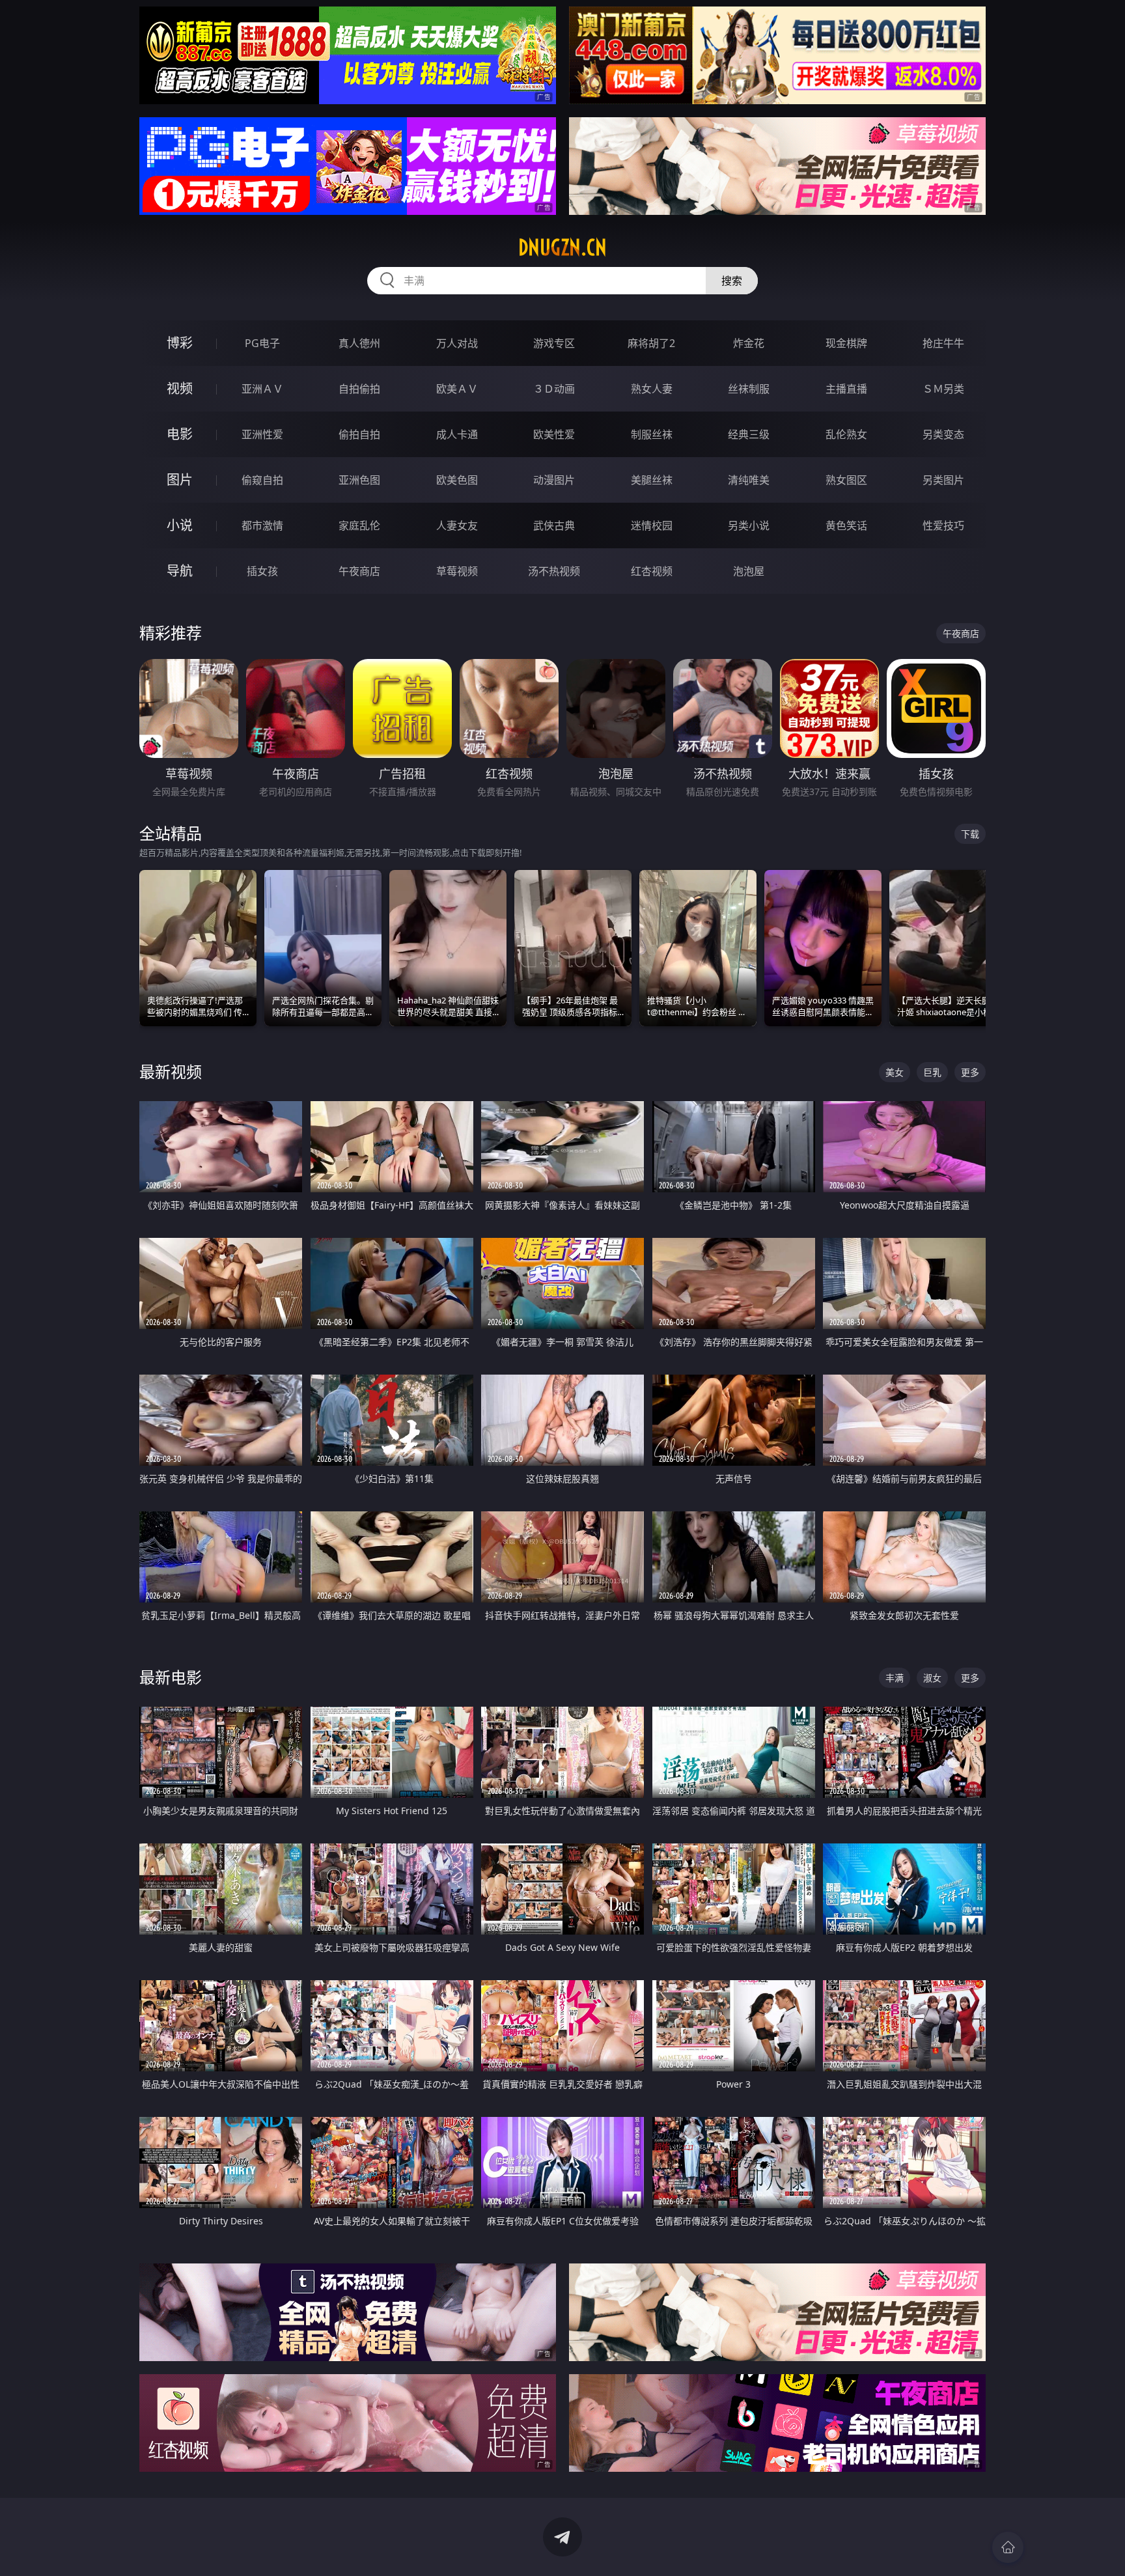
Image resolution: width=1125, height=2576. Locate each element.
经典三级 (749, 434)
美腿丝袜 (652, 480)
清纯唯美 (749, 480)
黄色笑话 (846, 525)
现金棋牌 (846, 343)
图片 (180, 480)
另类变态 (943, 434)
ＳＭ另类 (943, 389)
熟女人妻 (652, 389)
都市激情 (262, 525)
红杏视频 (652, 571)
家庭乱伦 (359, 525)
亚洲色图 (359, 480)
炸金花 (749, 343)
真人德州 (359, 343)
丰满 (895, 1678)
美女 (895, 1072)
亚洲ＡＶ (262, 389)
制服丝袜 (652, 434)
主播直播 (846, 389)
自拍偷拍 (359, 389)
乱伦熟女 (846, 434)
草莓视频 (457, 571)
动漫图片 (554, 480)
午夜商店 (359, 571)
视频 (180, 388)
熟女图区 (846, 480)
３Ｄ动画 (554, 389)
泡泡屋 (749, 571)
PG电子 (262, 343)
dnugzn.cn (562, 247)
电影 (180, 434)
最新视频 (171, 1071)
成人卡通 (457, 434)
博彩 (180, 343)
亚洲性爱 (262, 434)
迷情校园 (652, 525)
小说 (180, 525)
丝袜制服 (749, 389)
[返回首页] (1008, 2547)
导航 (180, 571)
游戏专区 (554, 343)
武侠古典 (554, 525)
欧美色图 (457, 480)
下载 (970, 834)
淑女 (932, 1678)
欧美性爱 (554, 434)
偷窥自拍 (262, 480)
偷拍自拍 (359, 434)
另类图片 (943, 480)
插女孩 (262, 571)
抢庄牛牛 (943, 343)
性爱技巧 (943, 525)
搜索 (732, 281)
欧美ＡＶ (457, 389)
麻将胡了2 (651, 343)
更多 (970, 1072)
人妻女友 (457, 525)
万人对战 (457, 343)
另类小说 (749, 525)
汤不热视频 (554, 571)
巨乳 (932, 1072)
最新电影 (171, 1677)
